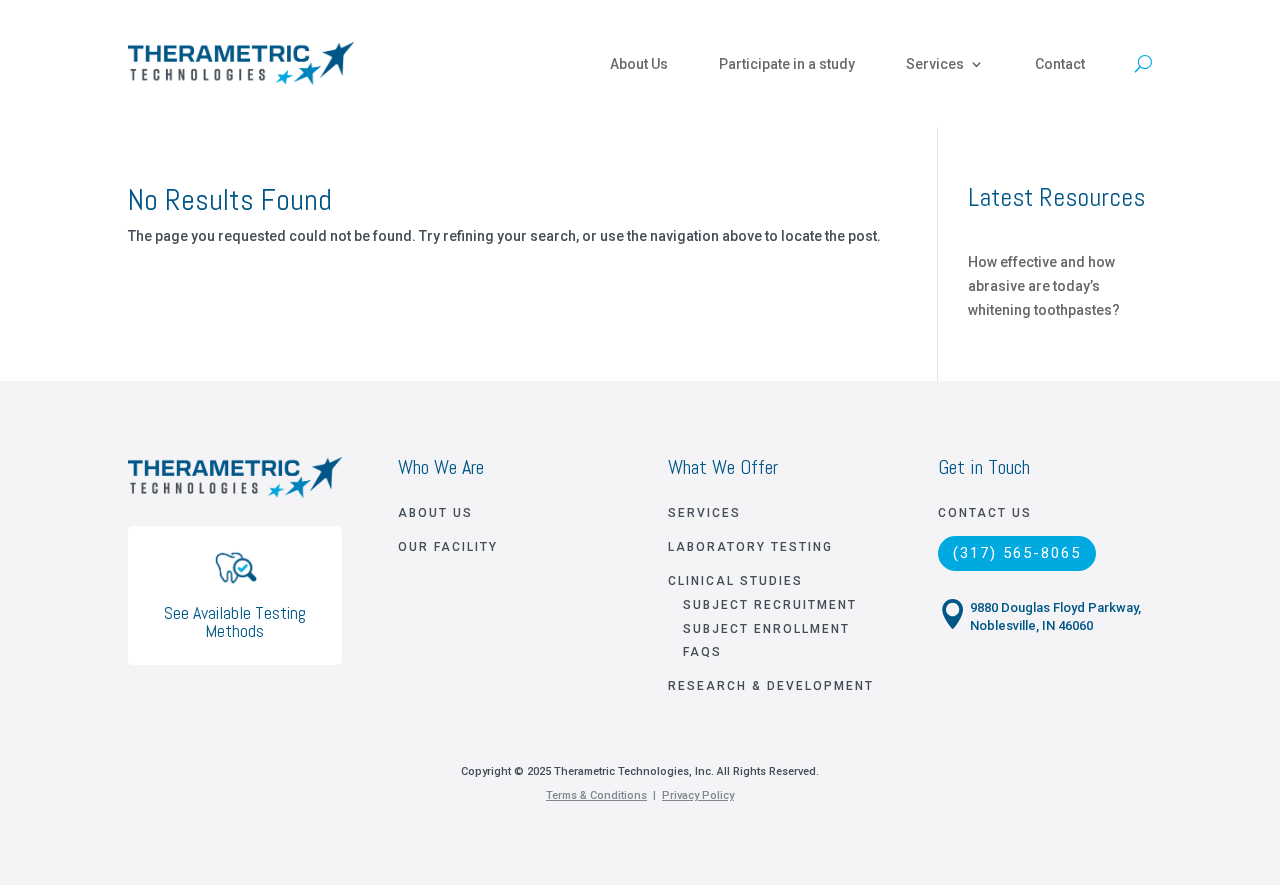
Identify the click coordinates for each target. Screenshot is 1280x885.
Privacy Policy (698, 795)
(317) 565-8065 (1017, 553)
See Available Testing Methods (235, 621)
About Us (639, 64)
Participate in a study (787, 64)
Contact (1060, 64)
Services (935, 64)
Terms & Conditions (596, 795)
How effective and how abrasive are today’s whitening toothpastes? (1044, 286)
